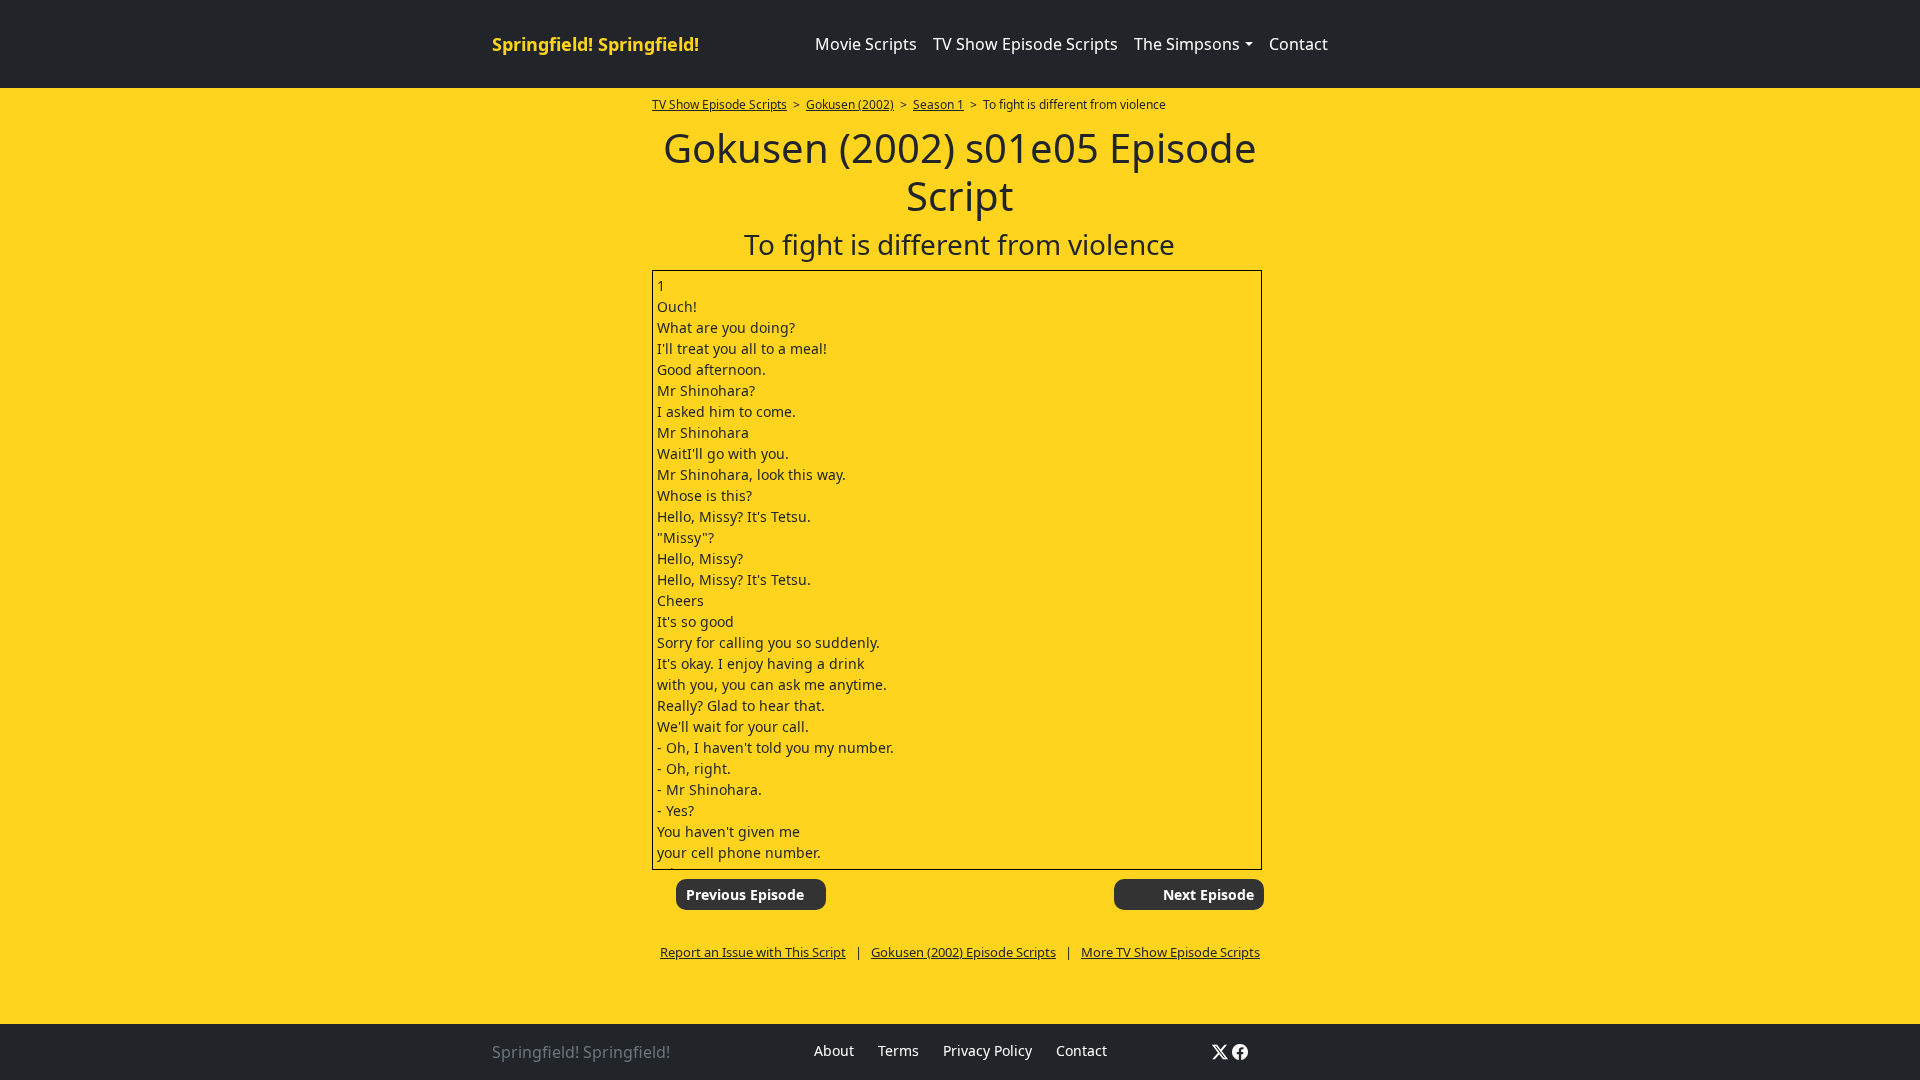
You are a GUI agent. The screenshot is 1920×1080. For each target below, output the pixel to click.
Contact (1298, 44)
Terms (898, 1050)
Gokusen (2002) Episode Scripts (963, 952)
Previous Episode (745, 894)
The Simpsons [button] (1187, 44)
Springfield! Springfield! (595, 44)
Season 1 (938, 104)
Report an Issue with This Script (753, 952)
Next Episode (1208, 894)
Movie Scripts (866, 44)
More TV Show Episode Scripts (1170, 952)
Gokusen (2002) (850, 104)
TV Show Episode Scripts (1025, 44)
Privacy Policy (987, 1050)
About (834, 1050)
